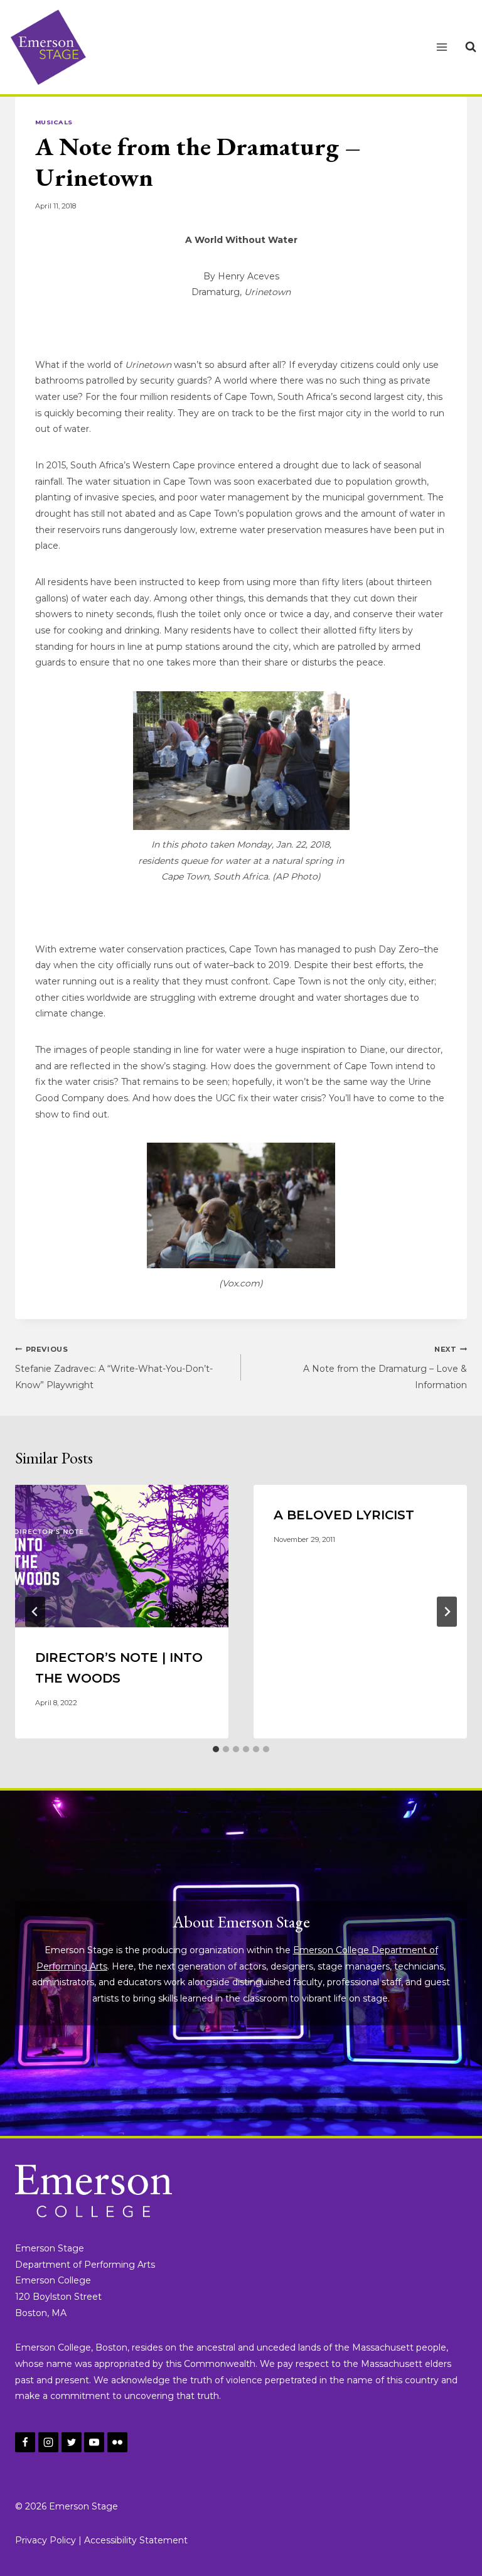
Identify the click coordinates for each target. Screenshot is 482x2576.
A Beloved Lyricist (344, 1515)
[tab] (216, 1749)
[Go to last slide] (35, 1612)
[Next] (447, 1612)
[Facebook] (25, 2442)
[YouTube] (94, 2442)
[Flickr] (117, 2442)
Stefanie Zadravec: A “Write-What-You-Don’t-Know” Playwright (114, 1368)
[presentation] (122, 1556)
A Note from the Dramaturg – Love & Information (385, 1368)
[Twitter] (72, 2442)
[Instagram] (48, 2442)
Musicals (54, 122)
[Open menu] (442, 47)
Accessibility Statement (136, 2540)
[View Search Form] (471, 47)
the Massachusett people (390, 2347)
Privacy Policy (46, 2540)
